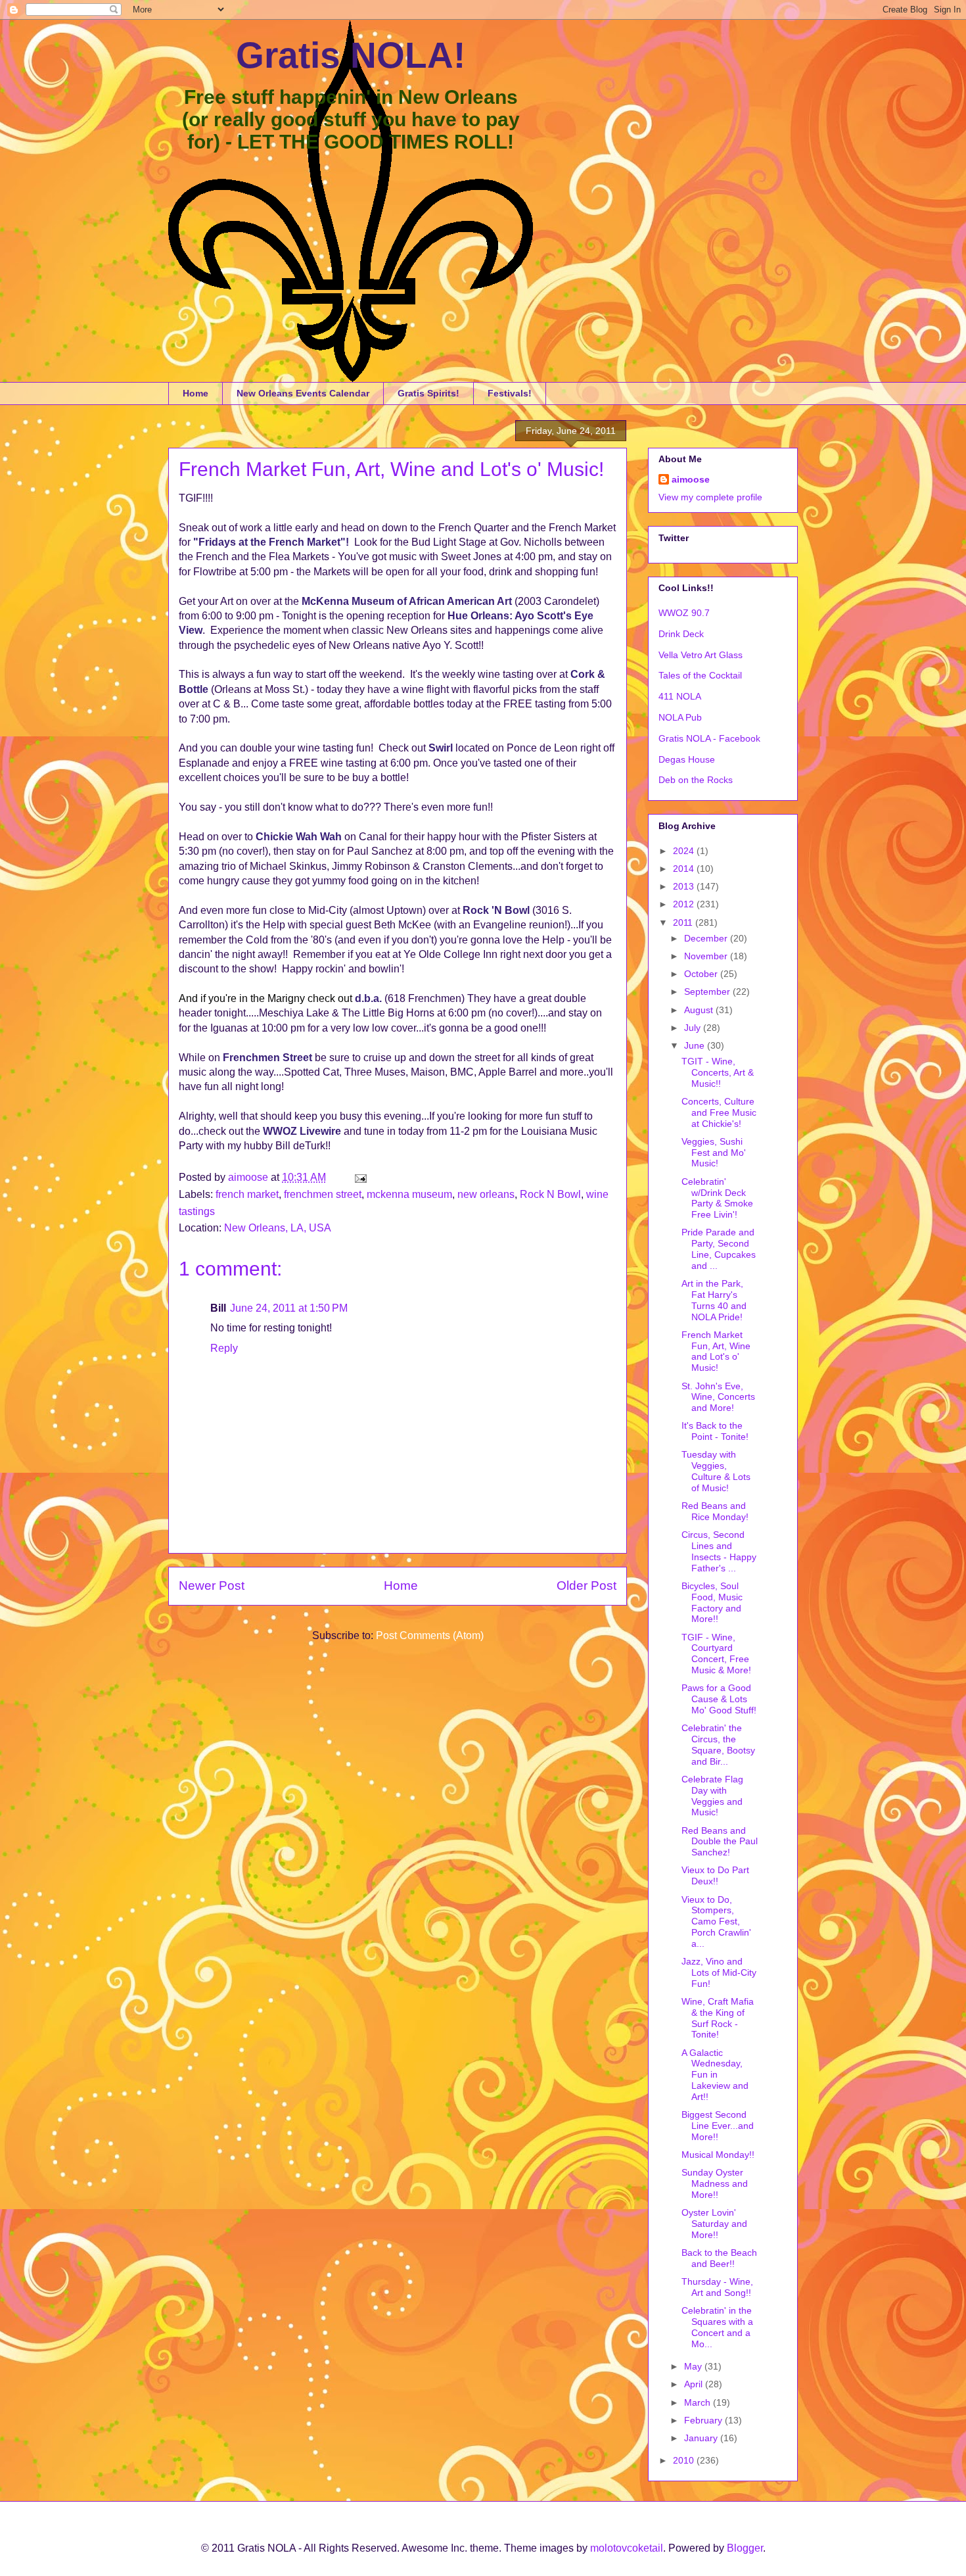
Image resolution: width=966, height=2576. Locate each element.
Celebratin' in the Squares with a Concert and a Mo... (717, 2327)
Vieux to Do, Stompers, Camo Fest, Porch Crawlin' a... (716, 1921)
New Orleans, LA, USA (278, 1228)
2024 (685, 851)
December (707, 938)
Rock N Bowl (550, 1194)
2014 (685, 869)
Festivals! (510, 393)
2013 (685, 886)
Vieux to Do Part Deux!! (715, 1875)
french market (247, 1194)
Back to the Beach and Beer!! (719, 2258)
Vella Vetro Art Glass (701, 655)
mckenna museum (409, 1194)
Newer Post (212, 1586)
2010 (685, 2460)
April (695, 2384)
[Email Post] (359, 1177)
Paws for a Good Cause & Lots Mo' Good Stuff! (719, 1699)
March (699, 2402)
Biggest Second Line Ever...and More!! (718, 2126)
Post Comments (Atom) (430, 1635)
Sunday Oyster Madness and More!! (715, 2183)
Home (195, 393)
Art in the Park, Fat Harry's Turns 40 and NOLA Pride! (714, 1300)
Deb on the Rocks (696, 780)
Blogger (745, 2548)
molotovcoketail (627, 2548)
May (694, 2366)
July (694, 1028)
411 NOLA (680, 696)
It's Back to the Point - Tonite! (715, 1431)
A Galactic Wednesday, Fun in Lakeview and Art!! (715, 2075)
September (708, 991)
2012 (685, 904)
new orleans (486, 1194)
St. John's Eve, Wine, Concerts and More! (718, 1397)
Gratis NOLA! (351, 55)
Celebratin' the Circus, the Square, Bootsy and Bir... (718, 1744)
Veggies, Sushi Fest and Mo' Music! (714, 1153)
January (702, 2438)
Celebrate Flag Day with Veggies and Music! (712, 1796)
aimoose (691, 479)
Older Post (586, 1586)
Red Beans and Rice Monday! (715, 1511)
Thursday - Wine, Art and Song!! (717, 2287)
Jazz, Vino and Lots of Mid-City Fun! (719, 1972)
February (704, 2420)
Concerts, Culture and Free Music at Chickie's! (719, 1112)
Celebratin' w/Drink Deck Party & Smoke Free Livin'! (717, 1198)
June (696, 1045)
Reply (224, 1348)
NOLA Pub (680, 717)
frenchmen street (323, 1194)
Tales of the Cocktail (700, 675)
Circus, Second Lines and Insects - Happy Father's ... (719, 1551)
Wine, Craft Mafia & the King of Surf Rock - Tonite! (718, 2018)
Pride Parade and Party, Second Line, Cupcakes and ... (719, 1249)
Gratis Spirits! (428, 393)
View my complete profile (710, 497)
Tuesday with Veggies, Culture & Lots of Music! (716, 1471)
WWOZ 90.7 (684, 613)
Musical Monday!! (718, 2155)
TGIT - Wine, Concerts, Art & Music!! (718, 1072)
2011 (684, 922)
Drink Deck (681, 634)
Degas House (687, 759)
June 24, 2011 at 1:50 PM (289, 1308)
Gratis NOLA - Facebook (709, 738)
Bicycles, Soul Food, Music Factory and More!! (712, 1602)
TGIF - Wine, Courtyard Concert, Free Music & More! (716, 1654)
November (707, 956)
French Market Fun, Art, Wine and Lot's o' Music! (716, 1351)
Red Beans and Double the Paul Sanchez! (720, 1842)
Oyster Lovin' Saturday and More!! (714, 2224)
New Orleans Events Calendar (303, 393)
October (702, 974)
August (700, 1010)
